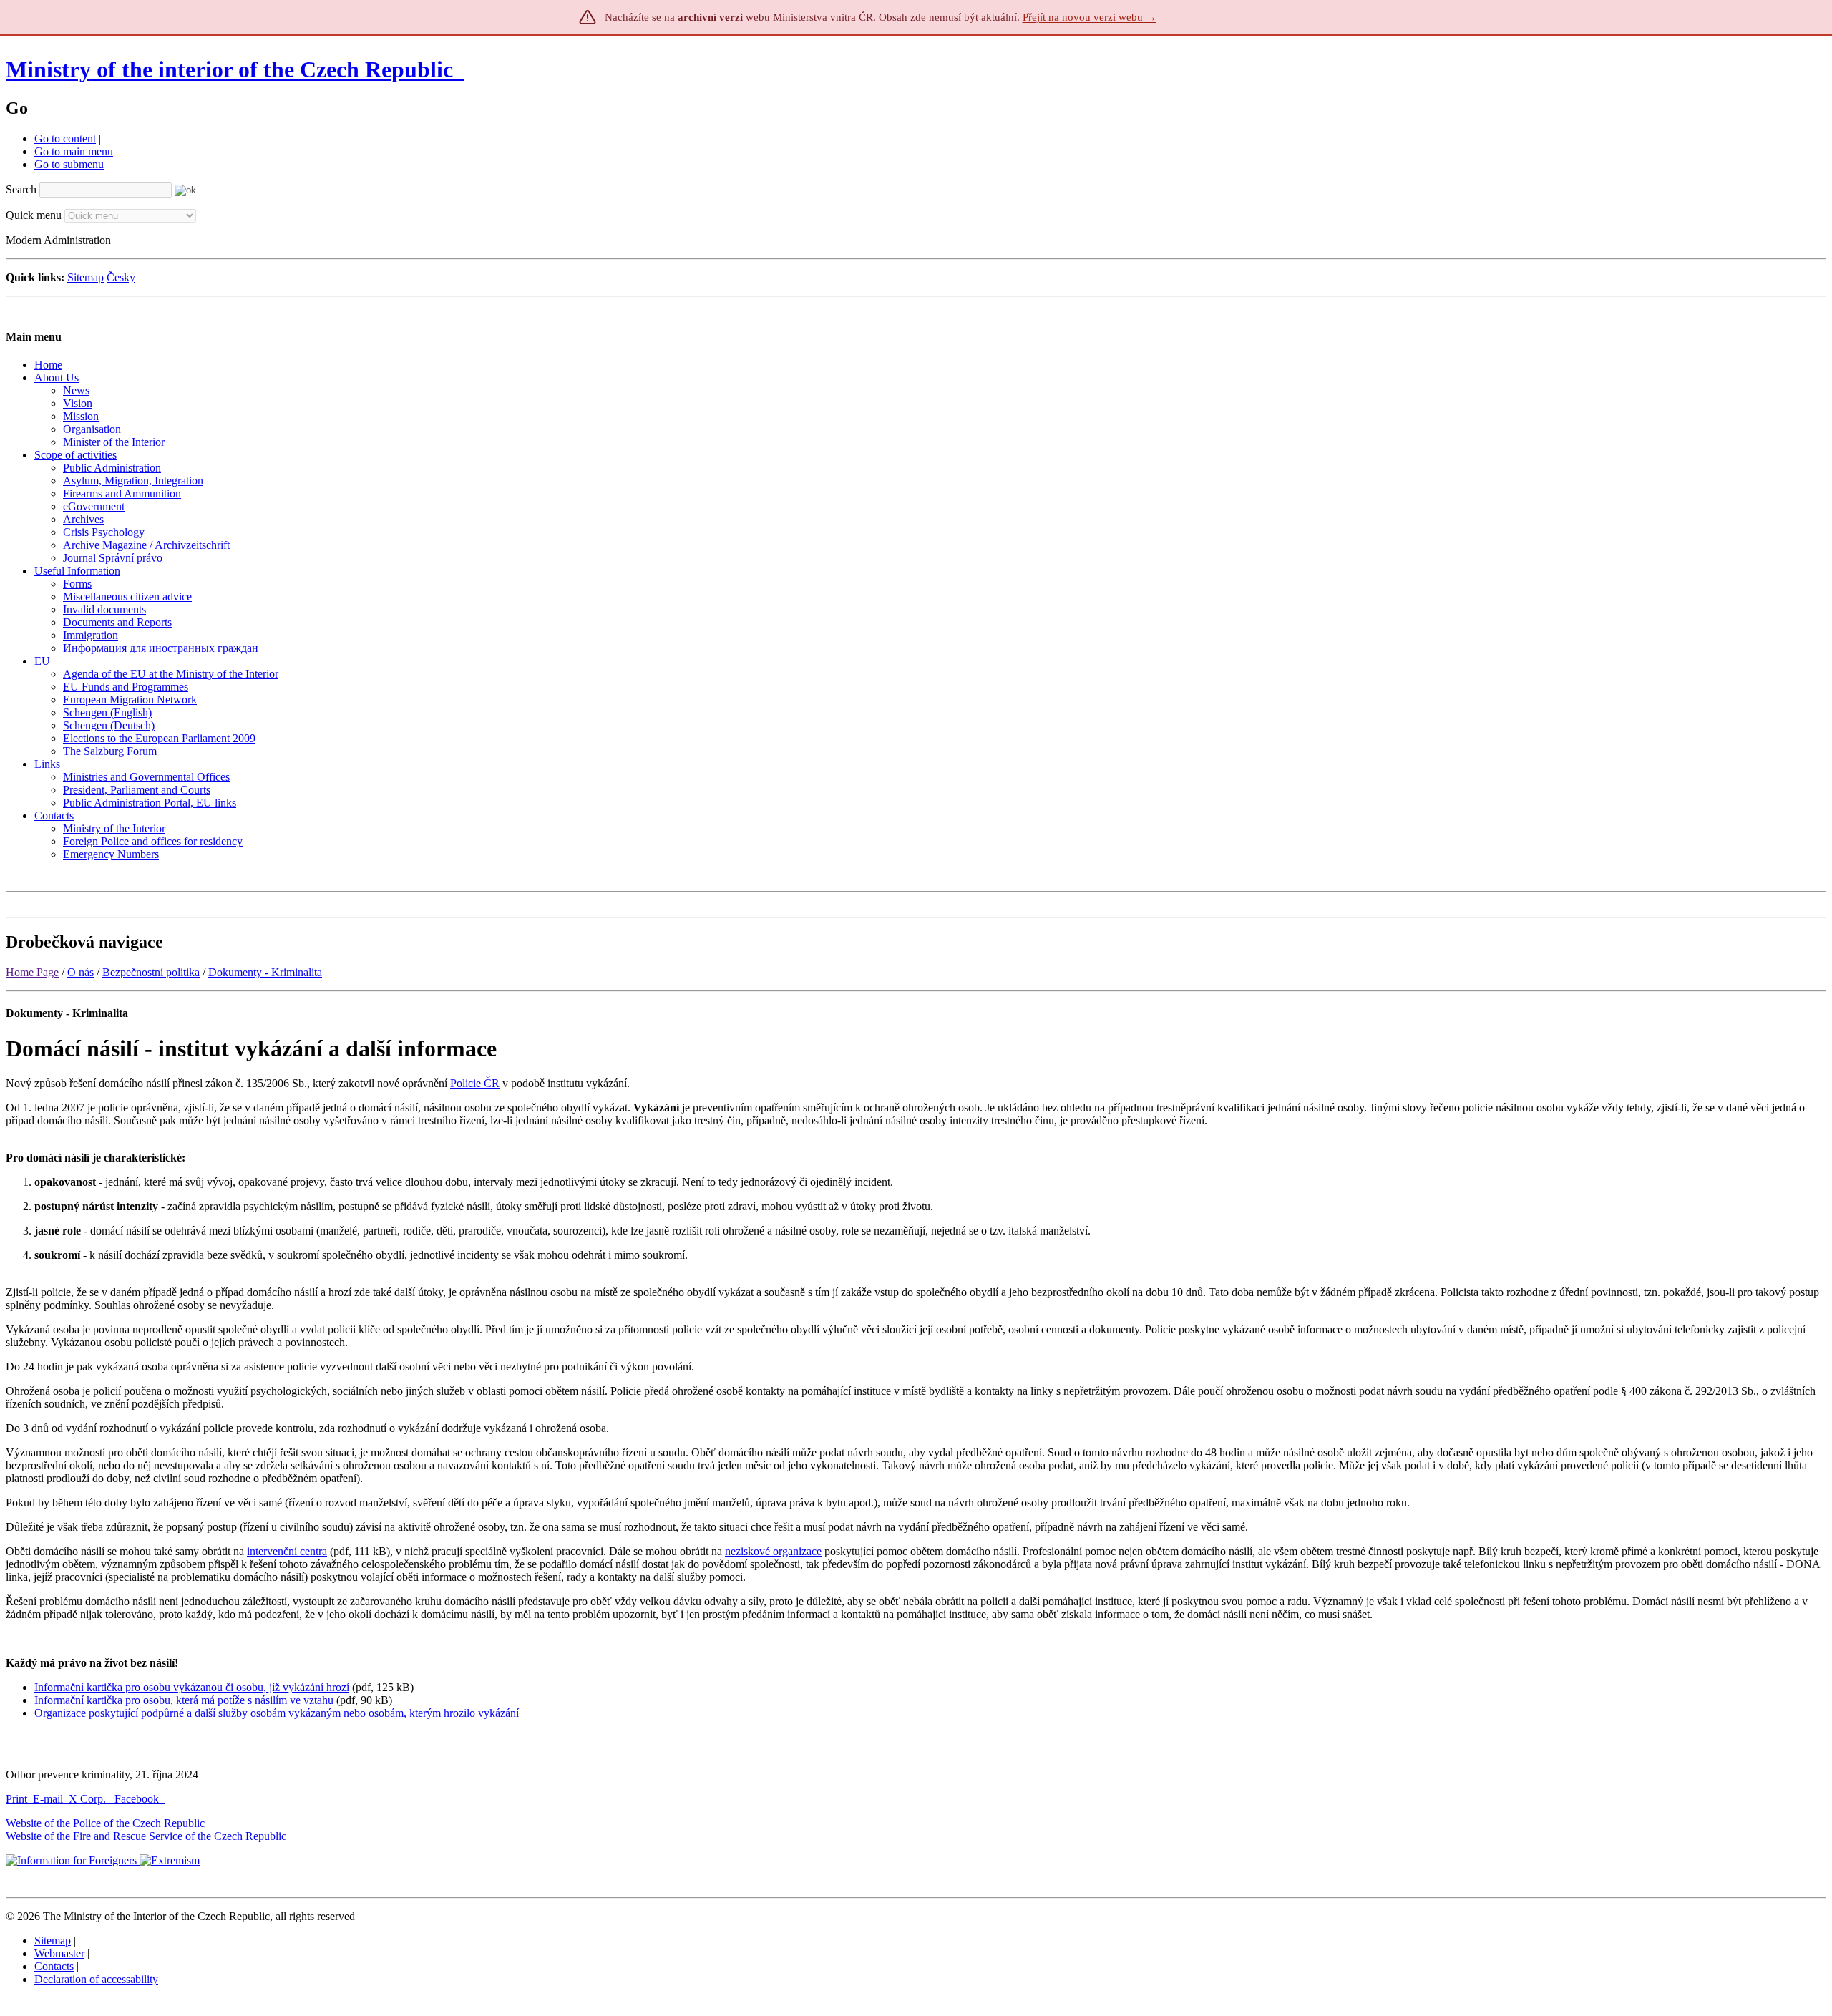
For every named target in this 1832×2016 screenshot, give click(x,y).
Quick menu (34, 215)
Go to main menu (74, 151)
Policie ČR (475, 1083)
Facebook (138, 1799)
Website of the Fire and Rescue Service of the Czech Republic (146, 1836)
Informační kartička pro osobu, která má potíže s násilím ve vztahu (184, 1700)
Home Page (32, 972)
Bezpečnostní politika (151, 972)
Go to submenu (69, 164)
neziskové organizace (773, 1551)
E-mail (48, 1799)
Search (21, 189)
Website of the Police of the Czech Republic (105, 1823)
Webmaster (59, 1953)
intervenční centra (287, 1551)
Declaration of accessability (96, 1979)
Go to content (65, 138)
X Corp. (89, 1799)
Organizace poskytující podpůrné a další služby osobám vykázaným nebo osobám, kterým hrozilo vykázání (277, 1713)
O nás (81, 972)
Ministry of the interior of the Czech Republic (229, 69)
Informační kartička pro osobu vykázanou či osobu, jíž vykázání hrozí (192, 1687)
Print (16, 1799)
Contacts (54, 1966)
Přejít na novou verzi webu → (1090, 17)
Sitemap (86, 277)
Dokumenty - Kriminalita (265, 972)
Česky (121, 277)
